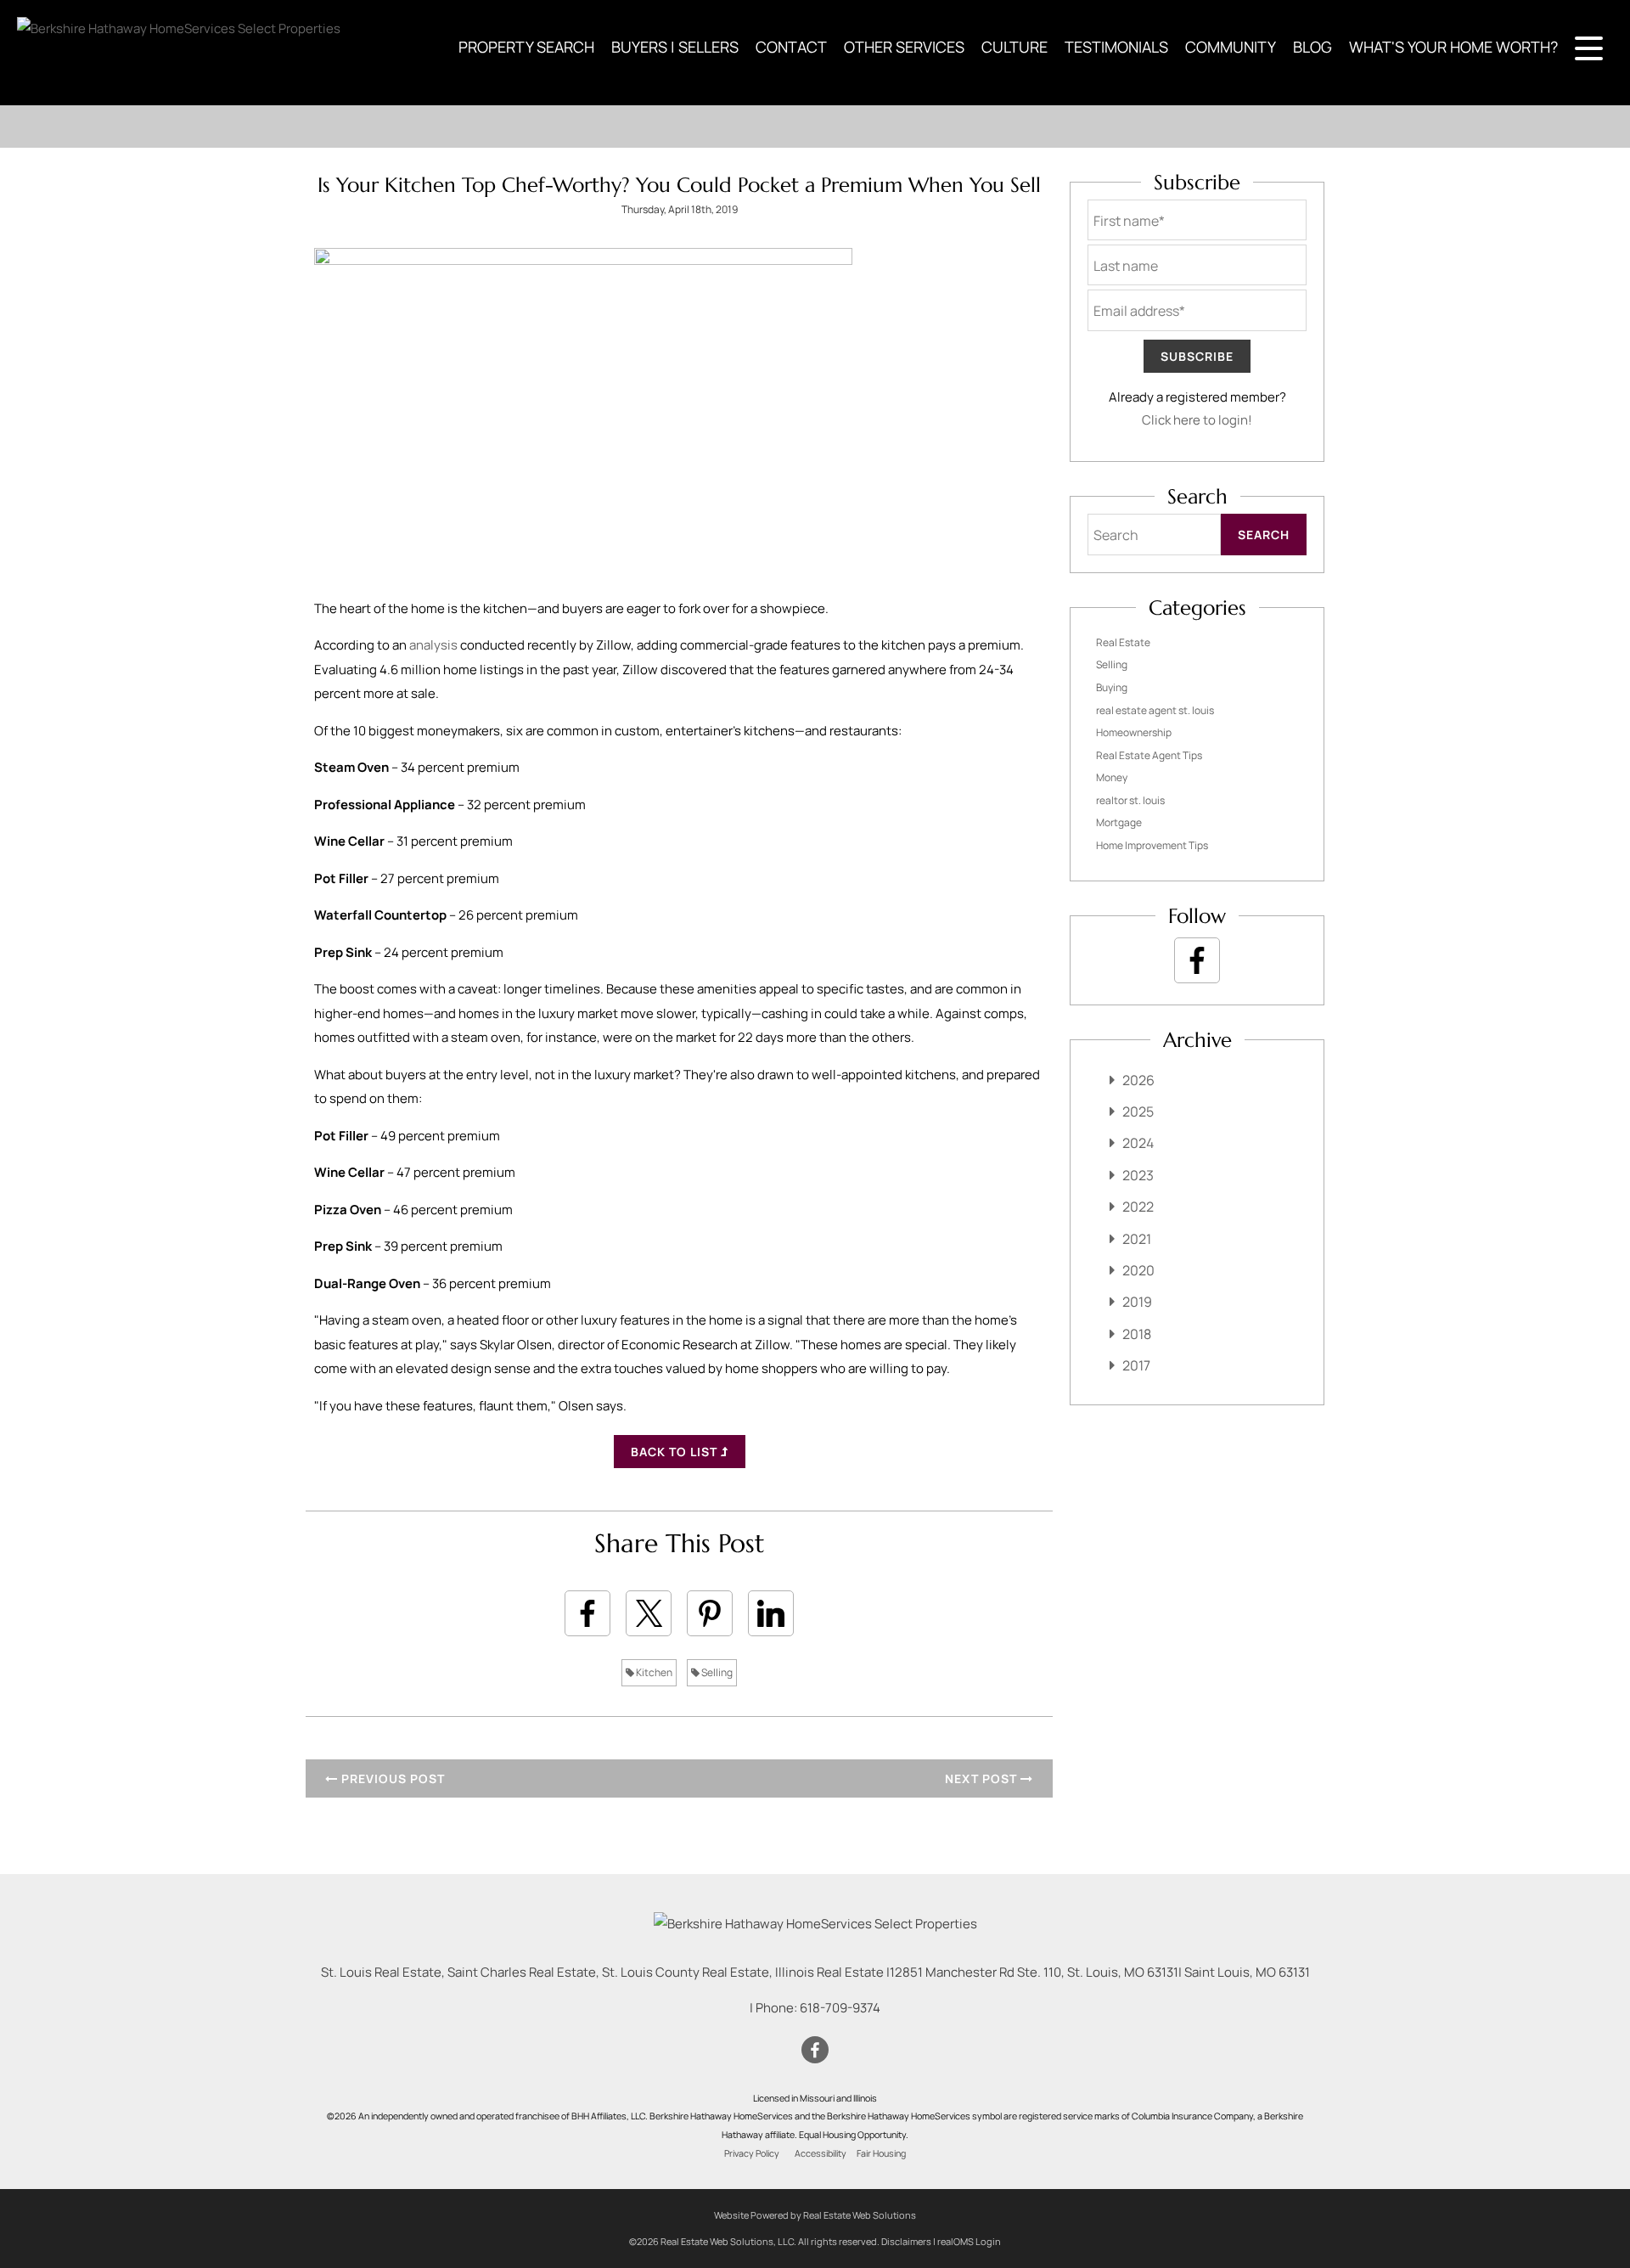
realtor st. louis (1130, 800)
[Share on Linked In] (771, 1613)
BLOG (1312, 47)
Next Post (983, 1778)
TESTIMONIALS (1116, 47)
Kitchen (653, 1672)
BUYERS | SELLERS (675, 47)
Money (1112, 777)
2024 (1138, 1143)
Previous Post (391, 1778)
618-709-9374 (840, 2008)
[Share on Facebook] (587, 1613)
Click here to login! (1197, 420)
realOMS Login (969, 2241)
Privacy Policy (752, 2153)
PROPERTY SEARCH (526, 47)
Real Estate (1123, 642)
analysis (433, 645)
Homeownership (1134, 732)
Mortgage (1119, 822)
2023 (1138, 1175)
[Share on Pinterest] (710, 1613)
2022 (1138, 1207)
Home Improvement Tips (1152, 845)
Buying (1112, 687)
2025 (1138, 1111)
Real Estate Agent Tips (1149, 755)
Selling (716, 1672)
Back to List (676, 1452)
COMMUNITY (1231, 47)
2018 (1137, 1334)
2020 (1138, 1270)
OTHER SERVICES (904, 47)
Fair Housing (881, 2153)
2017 (1136, 1365)
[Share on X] (649, 1613)
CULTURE (1015, 47)
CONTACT (791, 47)
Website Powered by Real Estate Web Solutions (815, 2215)
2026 (1138, 1080)
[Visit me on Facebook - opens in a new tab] (1197, 960)
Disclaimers (906, 2241)
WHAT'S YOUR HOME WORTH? (1453, 47)
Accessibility (821, 2153)
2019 (1137, 1302)
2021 (1137, 1239)
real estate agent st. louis (1155, 710)
